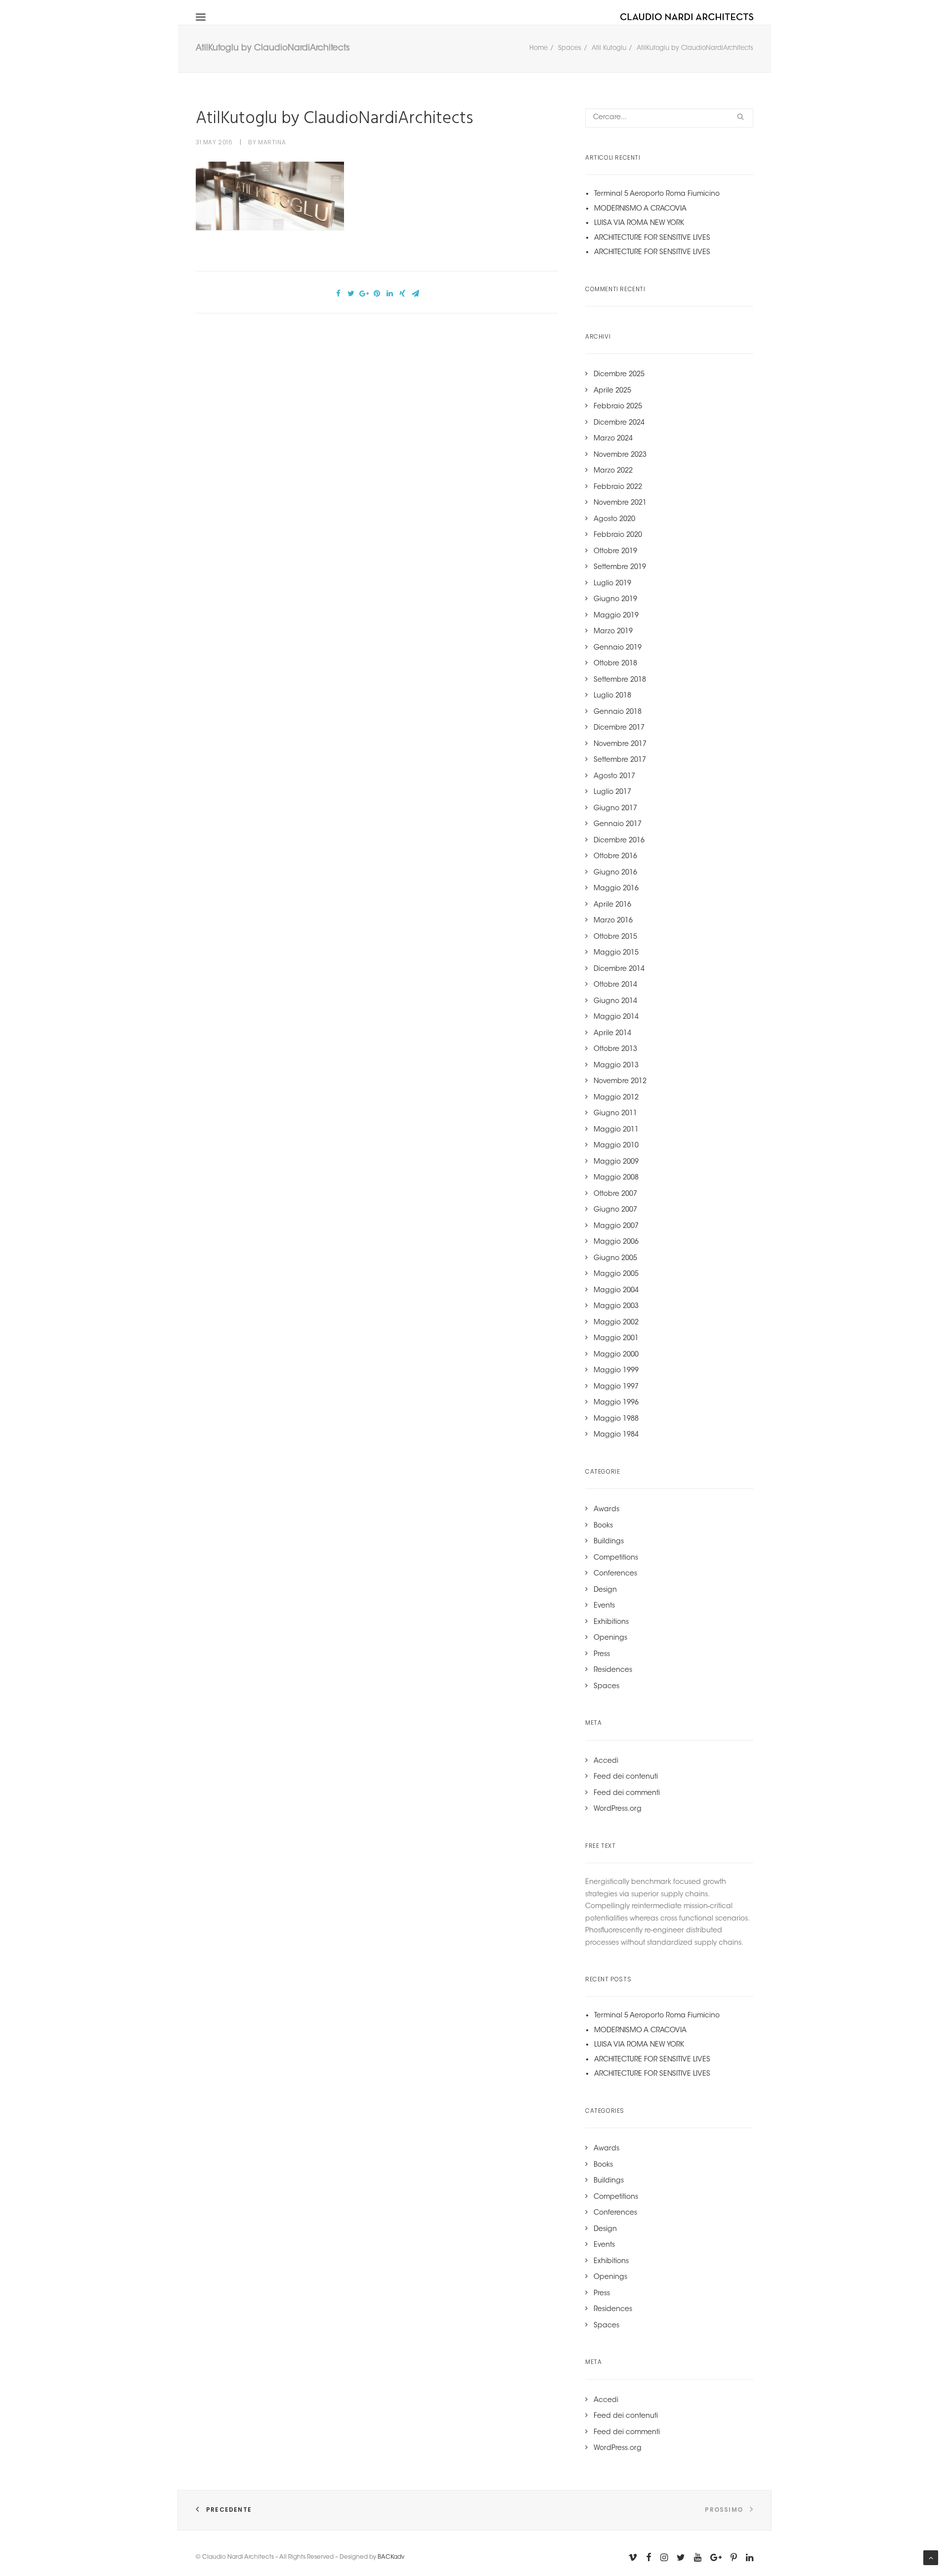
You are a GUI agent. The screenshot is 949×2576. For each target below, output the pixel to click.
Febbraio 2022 (618, 487)
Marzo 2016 (613, 921)
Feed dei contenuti (626, 1777)
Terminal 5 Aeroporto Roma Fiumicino (657, 194)
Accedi (606, 1761)
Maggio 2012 (616, 1098)
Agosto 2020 (614, 520)
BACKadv (391, 2557)
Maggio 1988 (616, 1419)
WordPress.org (618, 1809)
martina (272, 142)
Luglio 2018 (612, 696)
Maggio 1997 (616, 1387)
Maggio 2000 (616, 1355)
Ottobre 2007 (615, 1194)
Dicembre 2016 (619, 841)
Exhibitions (611, 1622)
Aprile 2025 (612, 391)
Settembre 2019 (620, 568)
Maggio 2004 (616, 1291)
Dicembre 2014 (619, 969)
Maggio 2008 (616, 1178)
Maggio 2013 (616, 1066)
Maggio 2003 (616, 1307)
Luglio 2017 (612, 792)
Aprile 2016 (612, 905)
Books (603, 1526)
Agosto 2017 (614, 777)
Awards (606, 1510)
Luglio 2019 (612, 584)
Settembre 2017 (620, 760)
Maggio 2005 (616, 1274)
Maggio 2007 (616, 1226)
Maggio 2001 (616, 1339)
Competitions (616, 1558)
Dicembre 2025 (619, 375)
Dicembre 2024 (619, 423)
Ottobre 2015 (615, 937)
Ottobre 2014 (615, 985)
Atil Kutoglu (609, 48)
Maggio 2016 (616, 889)
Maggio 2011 (616, 1130)
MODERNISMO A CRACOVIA (640, 209)
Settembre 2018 (620, 680)
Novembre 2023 (620, 455)
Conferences (615, 1574)
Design (605, 1590)
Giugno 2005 (615, 1259)
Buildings (609, 1542)
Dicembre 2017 (619, 728)
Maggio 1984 (616, 1435)
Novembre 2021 (620, 503)
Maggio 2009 (616, 1162)
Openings (610, 1638)
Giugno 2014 (615, 1002)
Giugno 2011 (615, 1114)
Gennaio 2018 (618, 712)
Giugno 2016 (615, 873)
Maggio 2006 (616, 1242)
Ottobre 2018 (615, 664)
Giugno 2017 (615, 809)
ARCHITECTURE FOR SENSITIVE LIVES (652, 238)
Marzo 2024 (613, 439)
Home (539, 48)
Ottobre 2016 (615, 857)
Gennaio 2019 (618, 648)
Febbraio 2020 (618, 535)
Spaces (570, 48)
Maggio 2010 (616, 1146)
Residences (613, 1670)
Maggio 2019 (616, 616)
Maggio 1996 (616, 1403)
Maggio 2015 (616, 953)
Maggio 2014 (616, 1017)
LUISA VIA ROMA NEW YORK (639, 223)
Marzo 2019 (613, 632)
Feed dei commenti (627, 1793)
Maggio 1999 (616, 1371)
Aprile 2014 (612, 1034)
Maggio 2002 (616, 1323)
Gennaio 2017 (618, 825)
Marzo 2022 (613, 471)
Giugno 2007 (615, 1210)
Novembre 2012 (620, 1082)
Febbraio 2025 (618, 407)
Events (604, 1606)
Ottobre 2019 (615, 552)
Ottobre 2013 (615, 1049)
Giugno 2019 (615, 600)
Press (602, 1655)
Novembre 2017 (620, 744)
